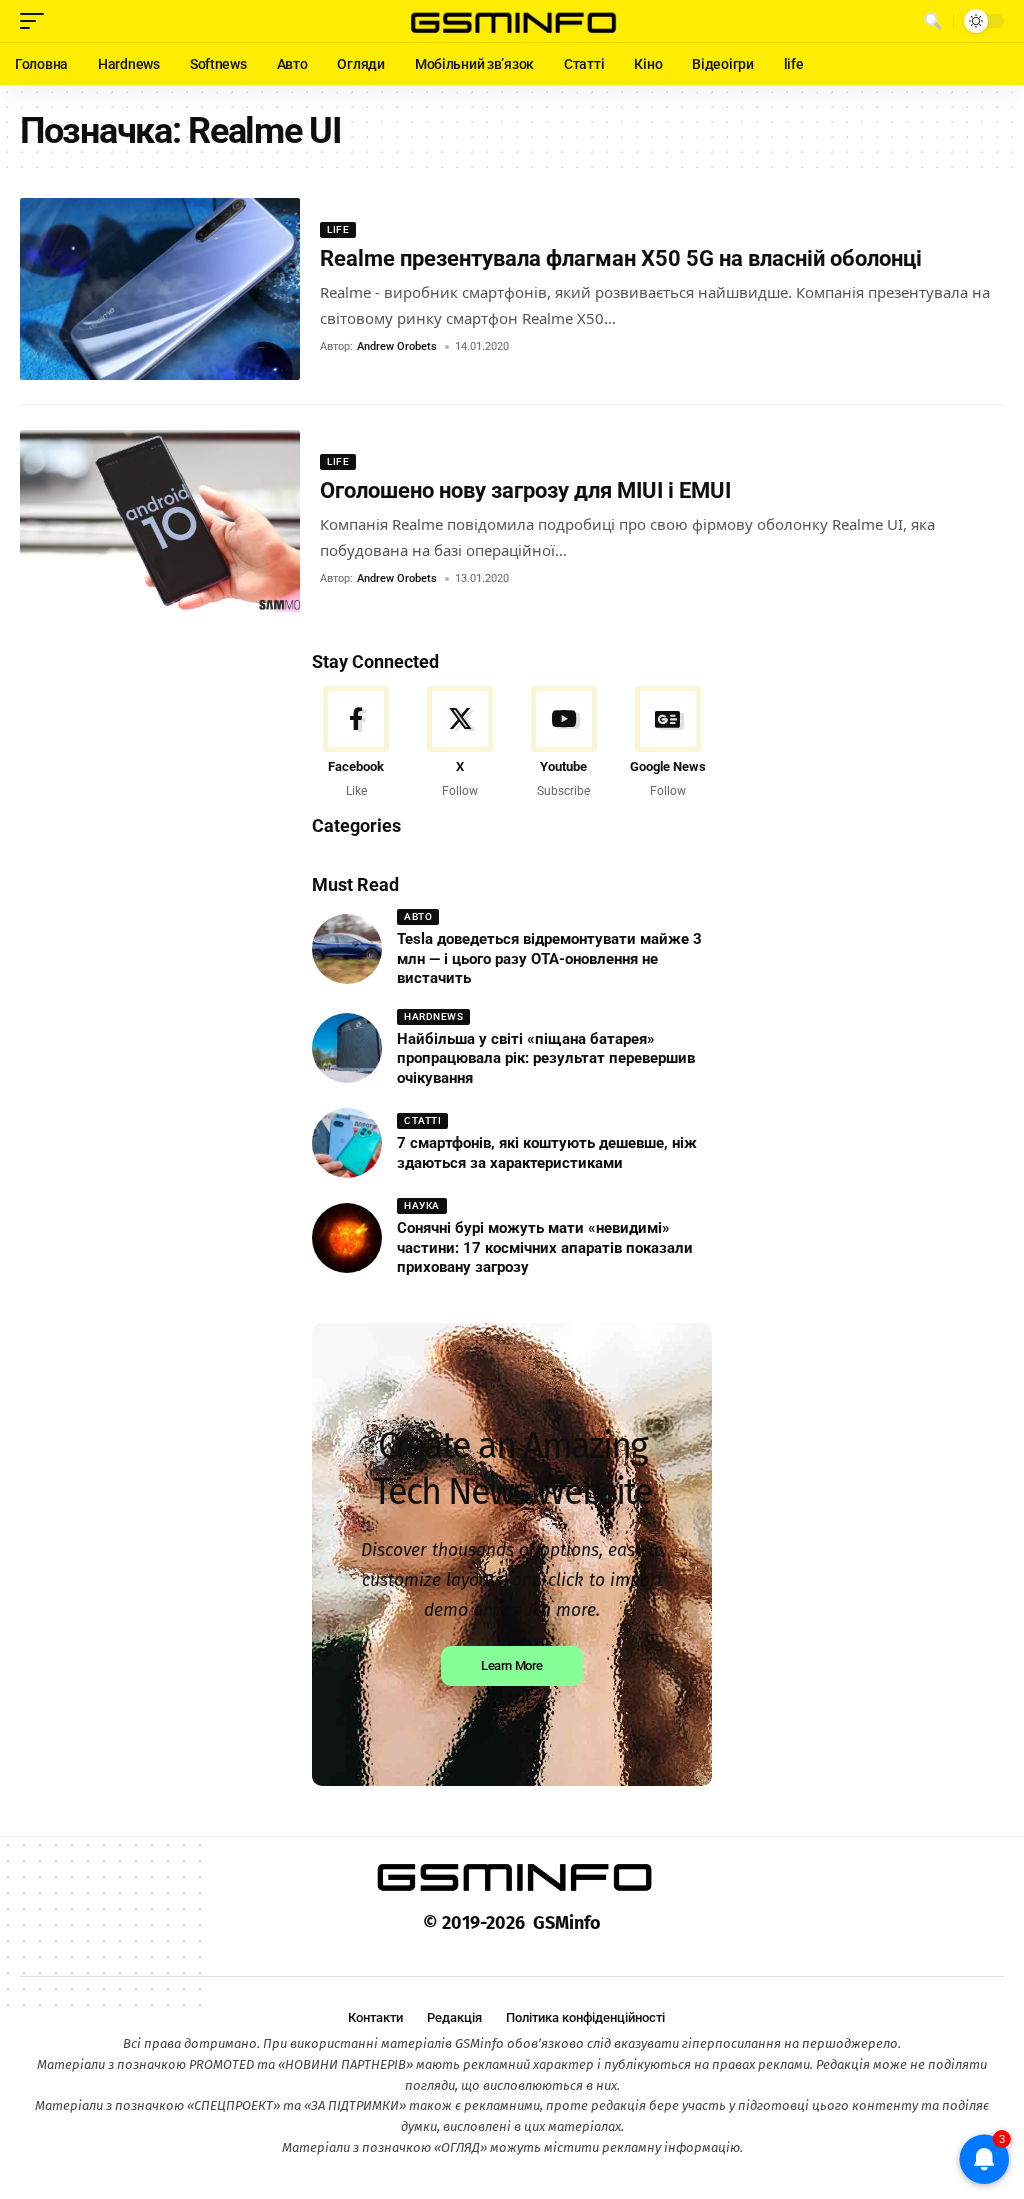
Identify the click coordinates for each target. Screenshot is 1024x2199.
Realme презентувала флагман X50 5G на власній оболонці (621, 258)
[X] (460, 743)
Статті (422, 1120)
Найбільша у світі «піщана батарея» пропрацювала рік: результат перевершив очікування (546, 1058)
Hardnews (433, 1016)
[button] (37, 21)
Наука (422, 1205)
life (338, 229)
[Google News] (667, 743)
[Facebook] (356, 743)
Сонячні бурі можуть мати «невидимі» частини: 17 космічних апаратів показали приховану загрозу (545, 1247)
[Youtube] (564, 743)
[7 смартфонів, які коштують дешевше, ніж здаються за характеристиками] (347, 1143)
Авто (418, 916)
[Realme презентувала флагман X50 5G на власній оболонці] (160, 289)
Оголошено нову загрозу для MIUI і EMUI (525, 490)
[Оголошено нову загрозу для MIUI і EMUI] (160, 521)
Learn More (511, 1665)
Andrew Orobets (397, 346)
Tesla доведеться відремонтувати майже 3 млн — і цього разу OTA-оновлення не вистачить (549, 958)
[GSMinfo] (512, 21)
